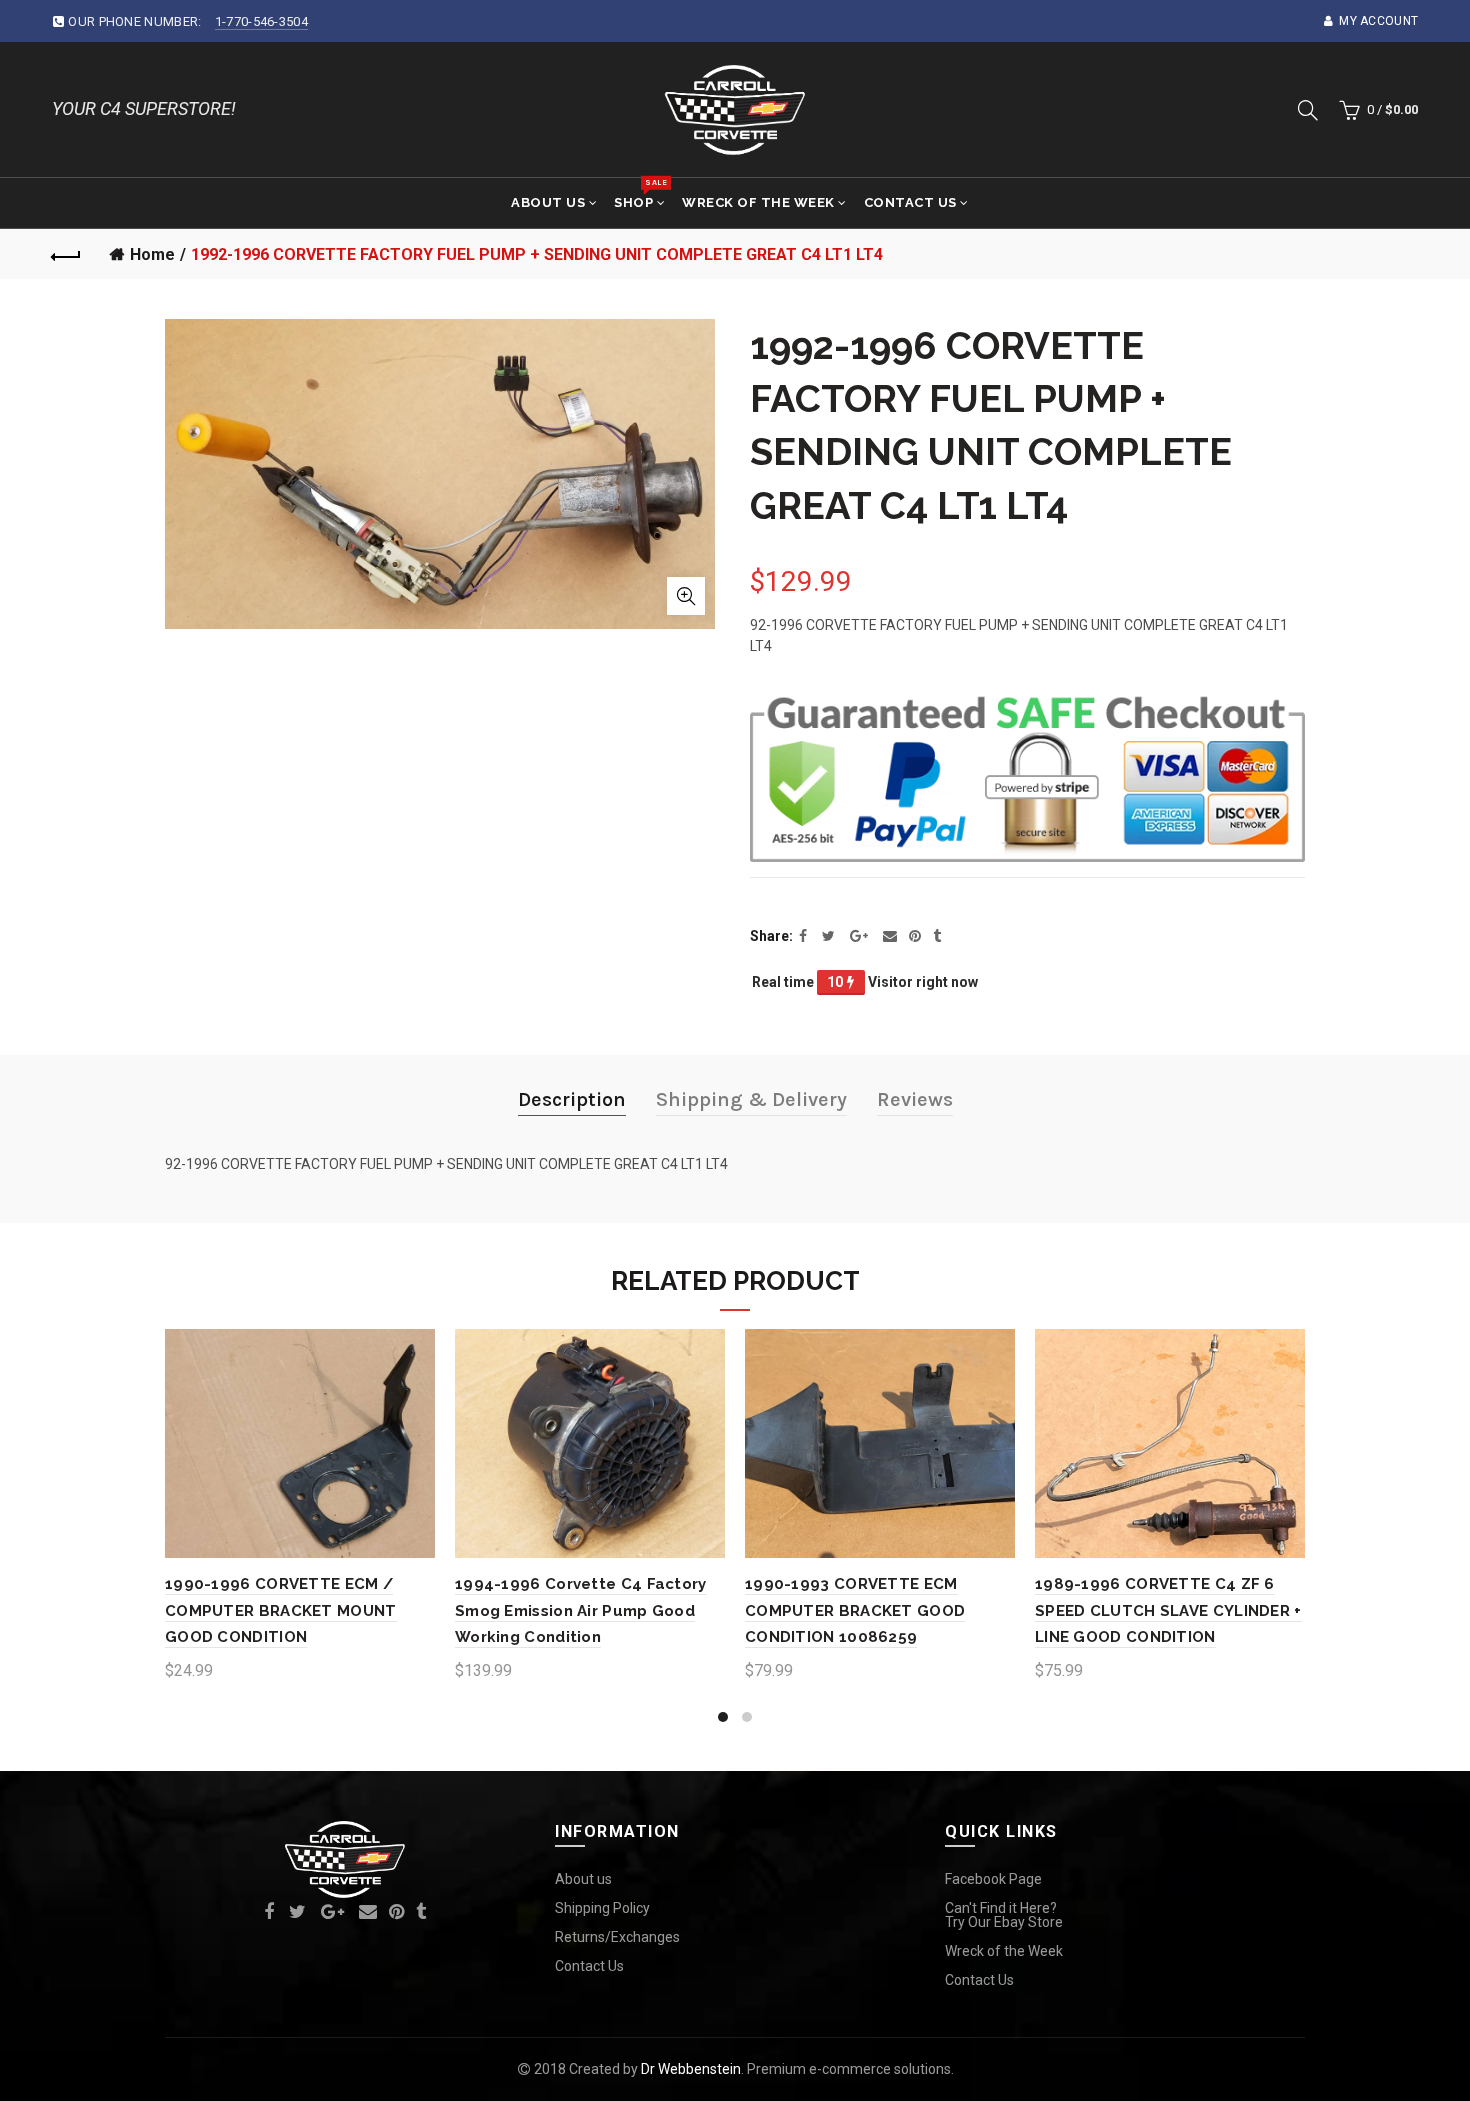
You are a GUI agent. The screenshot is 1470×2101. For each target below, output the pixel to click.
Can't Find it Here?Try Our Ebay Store (1004, 1915)
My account (1378, 21)
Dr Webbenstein (691, 2069)
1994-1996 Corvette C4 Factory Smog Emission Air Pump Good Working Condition (581, 1610)
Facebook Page (993, 1879)
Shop (640, 194)
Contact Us (910, 202)
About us (583, 1879)
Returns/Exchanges (617, 1937)
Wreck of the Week (758, 202)
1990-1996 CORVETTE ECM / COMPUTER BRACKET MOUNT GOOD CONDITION (281, 1610)
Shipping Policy (602, 1908)
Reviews (915, 1099)
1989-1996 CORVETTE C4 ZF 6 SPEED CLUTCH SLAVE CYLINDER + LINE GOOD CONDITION (1168, 1610)
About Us (548, 202)
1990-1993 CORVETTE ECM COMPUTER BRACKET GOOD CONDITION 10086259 (855, 1610)
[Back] (67, 254)
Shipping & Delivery (751, 1099)
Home (152, 254)
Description (572, 1099)
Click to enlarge (686, 596)
